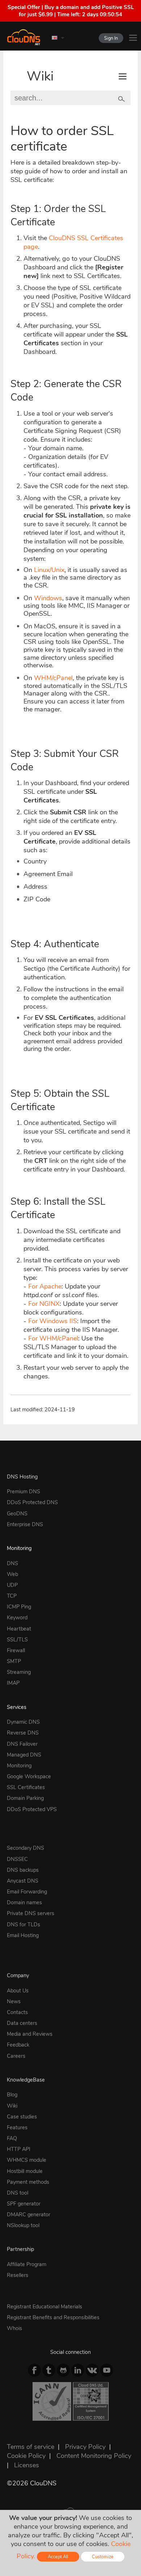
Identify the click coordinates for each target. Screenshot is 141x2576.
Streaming (19, 1672)
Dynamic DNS (23, 1722)
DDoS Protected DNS (32, 1502)
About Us (18, 1991)
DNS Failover (22, 1744)
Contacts (17, 2012)
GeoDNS (17, 1514)
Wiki (40, 76)
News (14, 2001)
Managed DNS (24, 1755)
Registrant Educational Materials (44, 2307)
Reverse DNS (23, 1733)
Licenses (27, 2465)
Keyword (17, 1618)
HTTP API (19, 2149)
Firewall (16, 1650)
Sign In (111, 38)
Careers (16, 2056)
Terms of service (31, 2447)
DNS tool (18, 2193)
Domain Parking (25, 1798)
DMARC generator (29, 2215)
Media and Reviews (30, 2034)
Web (12, 1574)
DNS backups (23, 1870)
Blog (12, 2095)
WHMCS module (27, 2160)
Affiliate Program (27, 2264)
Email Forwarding (27, 1892)
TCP (12, 1596)
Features (17, 2127)
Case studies (22, 2117)
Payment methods (28, 2182)
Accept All (58, 2557)
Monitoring (19, 1548)
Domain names (24, 1902)
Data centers (22, 2023)
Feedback (18, 2045)
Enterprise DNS (25, 1524)
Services (17, 1707)
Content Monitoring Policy (94, 2456)
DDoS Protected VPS (32, 1809)
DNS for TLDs (23, 1925)
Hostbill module (25, 2171)
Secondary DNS (25, 1848)
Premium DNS (23, 1492)
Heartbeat (19, 1629)
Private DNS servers (31, 1913)
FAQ (12, 2138)
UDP (12, 1585)
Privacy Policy (85, 2447)
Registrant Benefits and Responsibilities (53, 2317)
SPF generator (24, 2204)
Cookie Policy (26, 2456)
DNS (12, 1563)
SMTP (14, 1661)
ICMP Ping (19, 1607)
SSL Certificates (26, 1787)
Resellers (18, 2275)
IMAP (13, 1683)
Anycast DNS (23, 1881)
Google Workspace (29, 1776)
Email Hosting (23, 1935)
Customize (103, 2557)
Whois (14, 2328)
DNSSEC (17, 1859)
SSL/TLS (17, 1640)
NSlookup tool (23, 2225)
